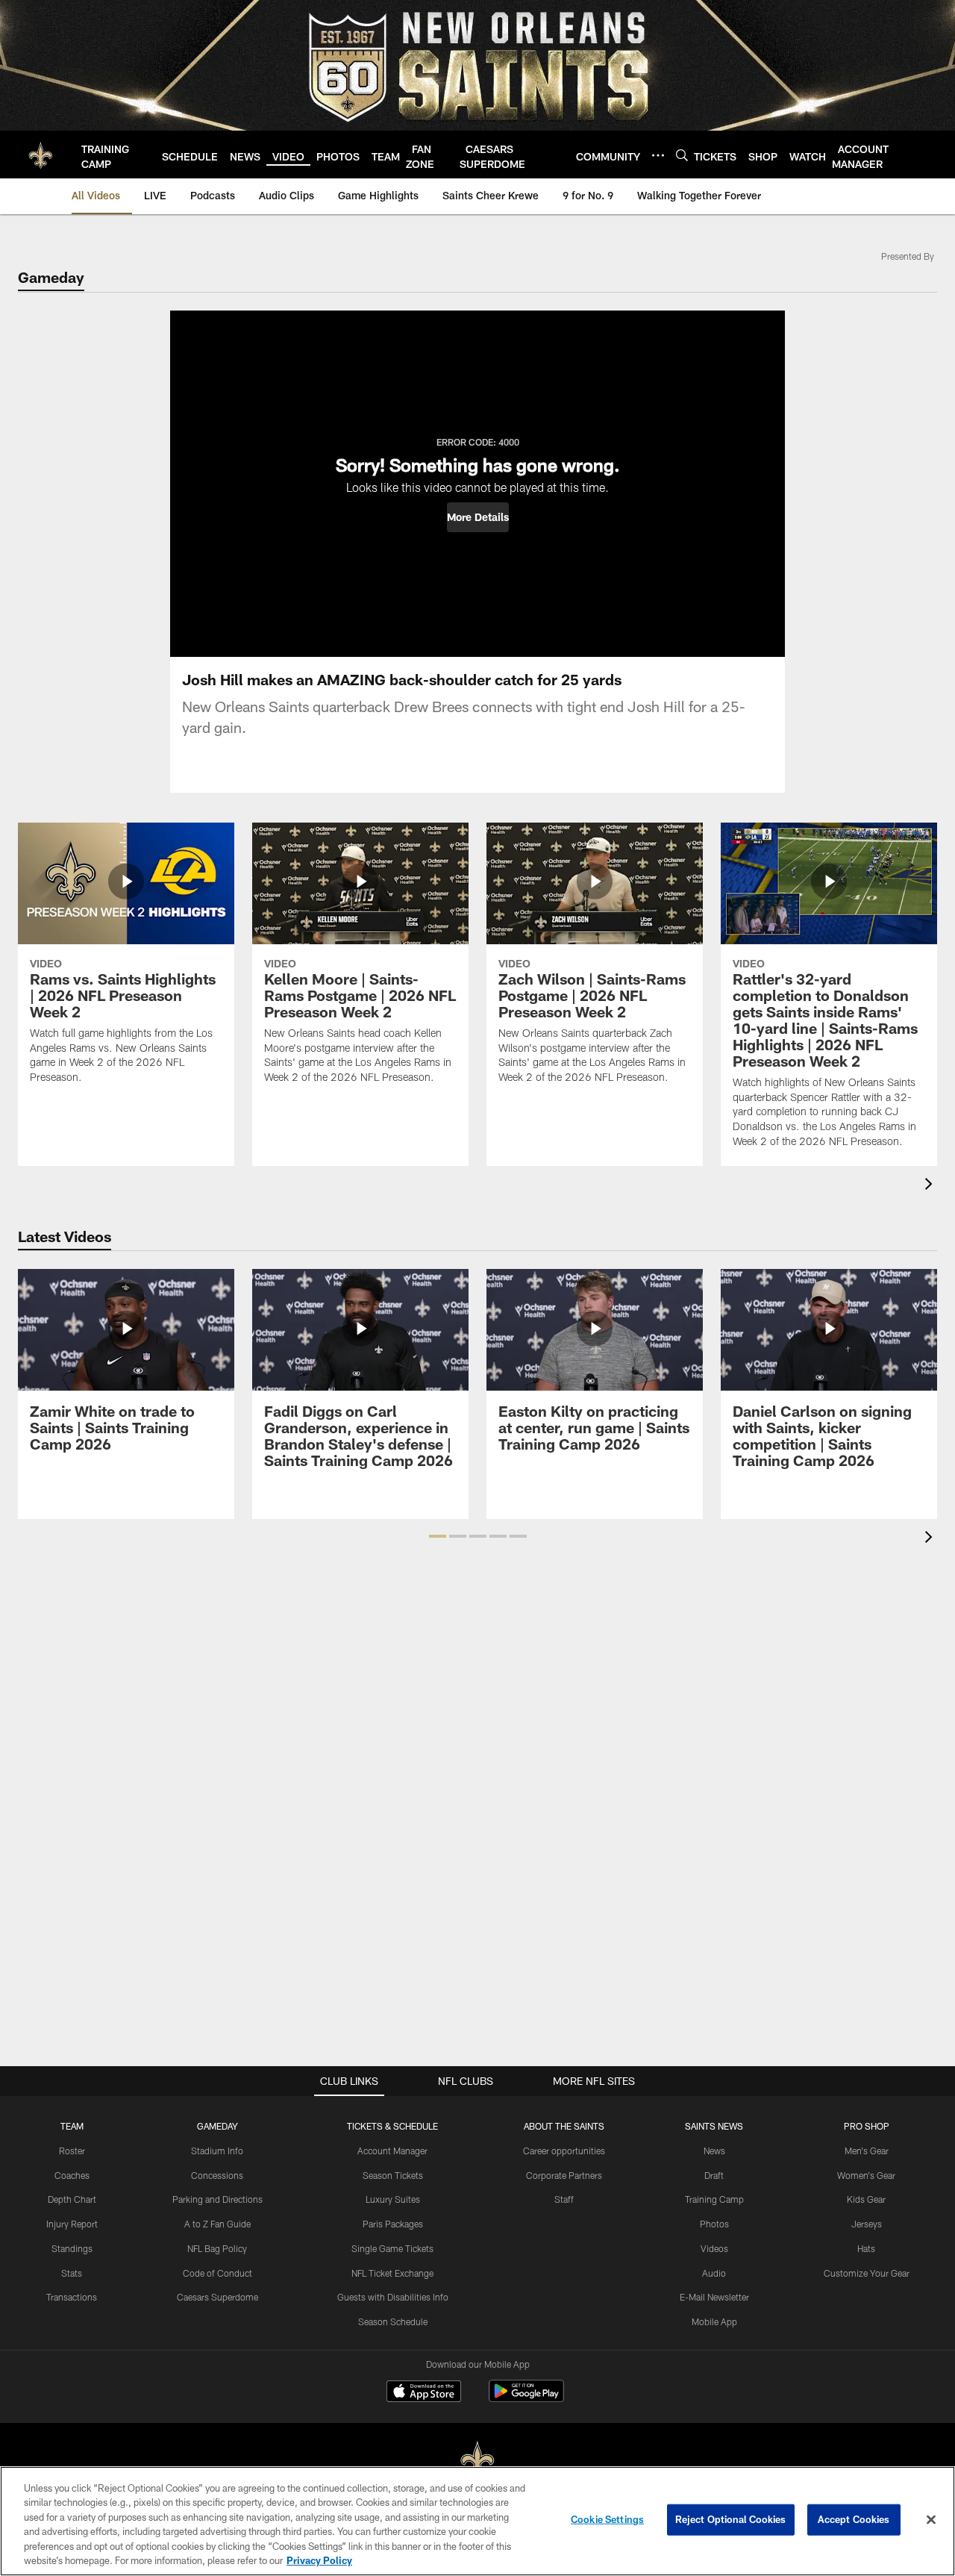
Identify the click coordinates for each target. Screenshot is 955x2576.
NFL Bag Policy (217, 2248)
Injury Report (72, 2224)
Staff (564, 2199)
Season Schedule (393, 2321)
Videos (714, 2248)
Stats (72, 2273)
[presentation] (931, 1186)
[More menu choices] (658, 155)
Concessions (217, 2175)
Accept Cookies (854, 2519)
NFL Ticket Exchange (392, 2273)
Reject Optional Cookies (731, 2519)
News (714, 2151)
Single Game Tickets (392, 2248)
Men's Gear (867, 2151)
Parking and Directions (217, 2199)
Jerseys (867, 2224)
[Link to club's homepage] (41, 155)
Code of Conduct (217, 2273)
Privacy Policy (319, 2560)
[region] (477, 2521)
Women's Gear (866, 2175)
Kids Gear (866, 2199)
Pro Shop (867, 2126)
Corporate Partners (564, 2175)
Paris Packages (393, 2224)
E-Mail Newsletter (714, 2297)
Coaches (72, 2175)
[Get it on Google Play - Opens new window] (526, 2399)
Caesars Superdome (217, 2297)
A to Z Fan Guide (217, 2224)
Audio (714, 2273)
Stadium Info (217, 2151)
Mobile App (714, 2321)
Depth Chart (72, 2199)
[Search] (682, 155)
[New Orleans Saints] (477, 2461)
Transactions (72, 2297)
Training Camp (714, 2199)
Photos (714, 2224)
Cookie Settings (607, 2519)
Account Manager (392, 2151)
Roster (72, 2151)
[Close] (931, 2520)
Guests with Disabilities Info (393, 2297)
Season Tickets (393, 2175)
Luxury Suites (393, 2199)
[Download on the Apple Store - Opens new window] (424, 2393)
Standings (72, 2248)
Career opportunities (564, 2151)
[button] (478, 517)
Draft (714, 2175)
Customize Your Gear (867, 2273)
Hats (866, 2248)
